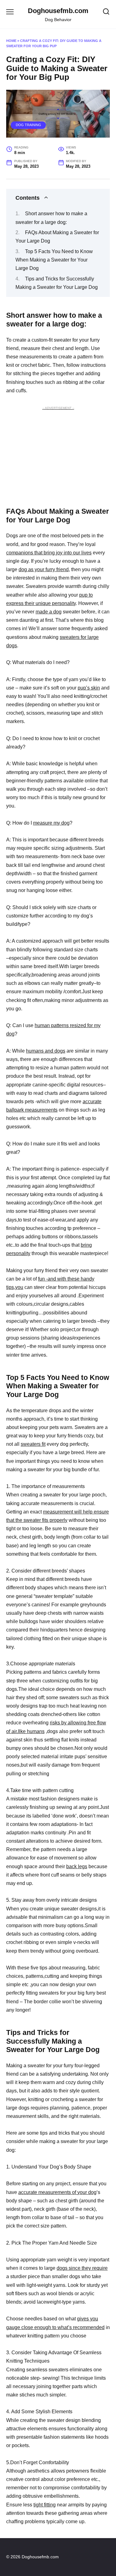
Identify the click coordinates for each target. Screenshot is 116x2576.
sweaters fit (33, 1444)
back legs (77, 1866)
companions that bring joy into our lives (49, 553)
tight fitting (45, 2505)
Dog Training (28, 125)
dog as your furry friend (44, 569)
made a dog (49, 612)
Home (11, 41)
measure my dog (51, 823)
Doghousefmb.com (58, 11)
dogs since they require (82, 2268)
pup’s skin (89, 688)
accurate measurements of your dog (57, 2192)
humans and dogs (46, 1051)
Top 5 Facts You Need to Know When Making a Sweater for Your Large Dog (54, 260)
